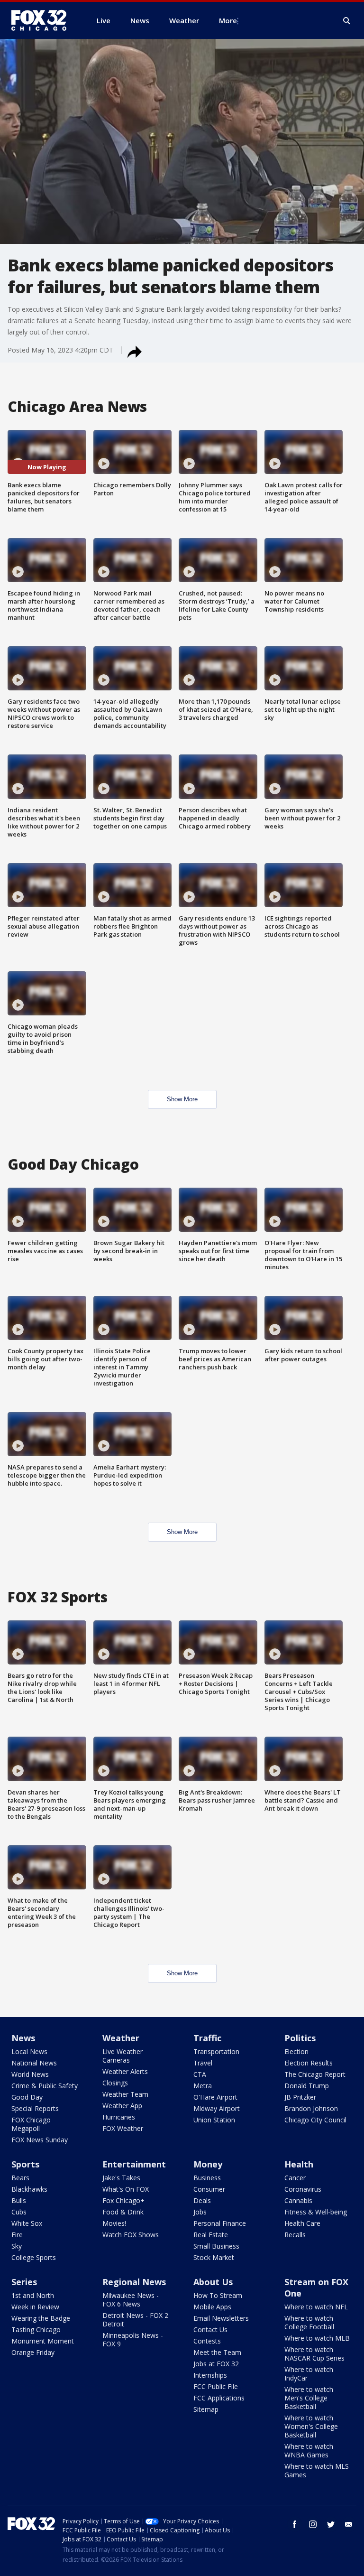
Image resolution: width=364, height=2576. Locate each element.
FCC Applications (219, 2398)
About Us (213, 2282)
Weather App (122, 2106)
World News (30, 2074)
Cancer (295, 2178)
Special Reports (35, 2108)
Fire (17, 2235)
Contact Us (210, 2330)
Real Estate (211, 2235)
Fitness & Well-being (316, 2212)
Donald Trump (307, 2086)
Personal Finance (220, 2223)
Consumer (209, 2189)
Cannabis (298, 2200)
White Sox (27, 2223)
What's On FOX (126, 2189)
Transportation (216, 2051)
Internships (210, 2375)
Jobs (200, 2212)
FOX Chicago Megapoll (31, 2124)
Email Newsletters (221, 2318)
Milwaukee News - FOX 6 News (131, 2300)
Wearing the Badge (41, 2318)
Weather (121, 2038)
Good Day (27, 2097)
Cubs (19, 2212)
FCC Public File (216, 2386)
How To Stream (218, 2295)
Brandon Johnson (311, 2108)
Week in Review (35, 2307)
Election (296, 2051)
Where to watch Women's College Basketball (311, 2426)
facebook (295, 2524)
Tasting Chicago (36, 2330)
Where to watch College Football (309, 2322)
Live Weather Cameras (123, 2056)
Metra (203, 2086)
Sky (17, 2246)
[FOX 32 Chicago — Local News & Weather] (43, 20)
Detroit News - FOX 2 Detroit (135, 2320)
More (228, 20)
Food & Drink (123, 2212)
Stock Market (214, 2257)
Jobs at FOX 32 (216, 2364)
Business (207, 2178)
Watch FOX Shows (131, 2235)
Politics (300, 2038)
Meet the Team (217, 2352)
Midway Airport (217, 2108)
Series (24, 2282)
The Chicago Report (315, 2074)
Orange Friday (33, 2352)
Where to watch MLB (317, 2338)
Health (299, 2164)
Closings (115, 2083)
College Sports (34, 2257)
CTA (200, 2074)
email (349, 2524)
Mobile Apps (212, 2307)
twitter (331, 2524)
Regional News (134, 2282)
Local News (29, 2051)
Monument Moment (43, 2341)
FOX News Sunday (40, 2140)
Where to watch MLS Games (317, 2470)
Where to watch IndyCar (309, 2374)
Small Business (216, 2246)
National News (34, 2063)
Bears (20, 2178)
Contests (207, 2341)
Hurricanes (119, 2117)
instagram (313, 2524)
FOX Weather (123, 2128)
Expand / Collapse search (347, 21)
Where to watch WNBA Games (309, 2450)
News (23, 2038)
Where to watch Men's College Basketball (309, 2398)
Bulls (19, 2200)
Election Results (309, 2063)
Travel (203, 2063)
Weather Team (125, 2094)
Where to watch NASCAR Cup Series (314, 2354)
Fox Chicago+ (123, 2200)
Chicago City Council (315, 2120)
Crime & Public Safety (45, 2086)
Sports (25, 2164)
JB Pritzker (300, 2097)
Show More (182, 1099)
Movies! (114, 2223)
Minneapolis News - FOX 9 (133, 2339)
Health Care (302, 2223)
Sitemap (206, 2409)
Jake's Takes (121, 2178)
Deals (202, 2200)
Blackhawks (29, 2189)
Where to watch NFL (316, 2307)
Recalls (295, 2235)
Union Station (214, 2120)
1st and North (33, 2295)
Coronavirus (303, 2189)
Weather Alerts (125, 2071)
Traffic (207, 2038)
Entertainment (134, 2164)
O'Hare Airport (215, 2097)
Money (208, 2164)
